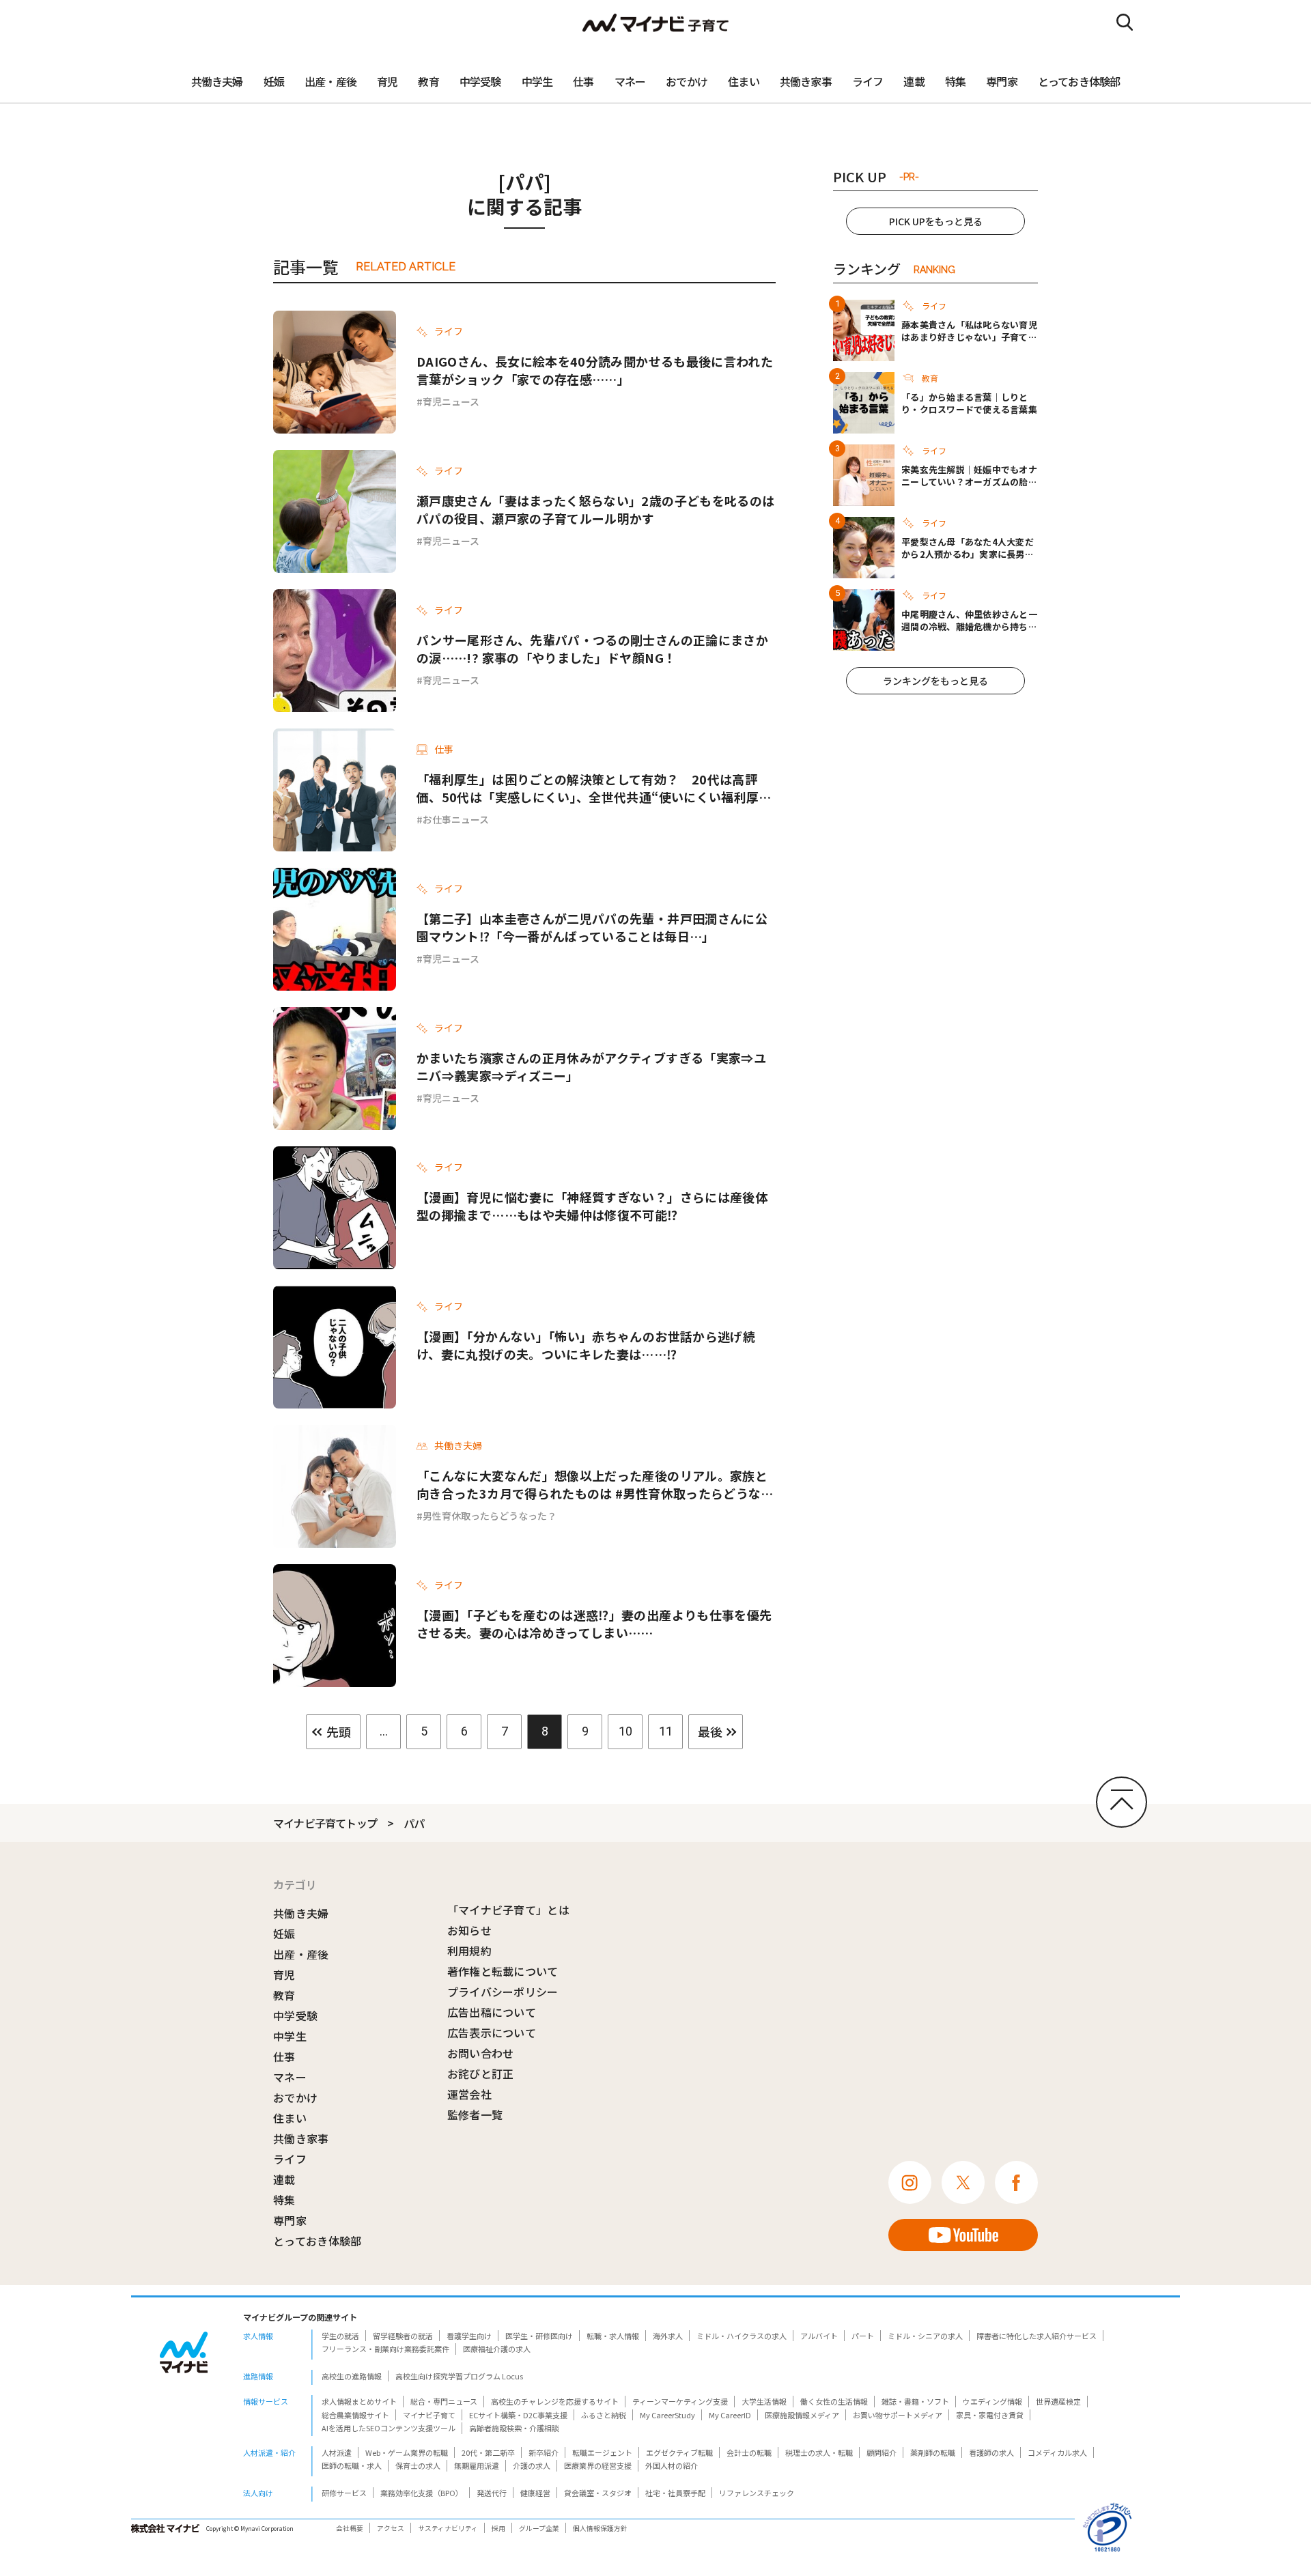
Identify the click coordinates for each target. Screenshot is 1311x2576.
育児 (387, 81)
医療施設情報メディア (802, 2415)
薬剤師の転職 (933, 2452)
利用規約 (469, 1951)
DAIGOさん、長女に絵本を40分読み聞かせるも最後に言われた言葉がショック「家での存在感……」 (595, 370)
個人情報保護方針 (600, 2528)
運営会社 (469, 2094)
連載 (914, 81)
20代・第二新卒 (488, 2452)
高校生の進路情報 (352, 2376)
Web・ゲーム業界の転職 (407, 2452)
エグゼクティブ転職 (679, 2452)
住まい (744, 81)
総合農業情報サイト (355, 2415)
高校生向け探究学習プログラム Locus (459, 2376)
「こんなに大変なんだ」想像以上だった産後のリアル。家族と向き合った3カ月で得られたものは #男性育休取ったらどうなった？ (595, 1484)
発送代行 (492, 2493)
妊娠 (274, 81)
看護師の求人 (991, 2452)
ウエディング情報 (992, 2401)
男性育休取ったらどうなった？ (490, 1516)
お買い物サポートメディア (898, 2415)
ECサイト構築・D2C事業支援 (518, 2415)
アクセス (391, 2528)
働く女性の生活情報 (834, 2401)
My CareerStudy (667, 2415)
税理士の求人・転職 (819, 2452)
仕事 (583, 81)
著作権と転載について (503, 1971)
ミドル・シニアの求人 (925, 2336)
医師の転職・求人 (352, 2465)
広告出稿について (492, 2012)
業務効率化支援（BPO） (422, 2493)
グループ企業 (539, 2528)
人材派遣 (337, 2452)
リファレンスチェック (757, 2493)
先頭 (339, 1731)
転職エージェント (602, 2452)
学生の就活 (340, 2336)
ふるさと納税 (604, 2415)
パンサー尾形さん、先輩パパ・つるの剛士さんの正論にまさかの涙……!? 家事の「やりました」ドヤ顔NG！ (592, 649)
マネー (630, 81)
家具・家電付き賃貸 (990, 2415)
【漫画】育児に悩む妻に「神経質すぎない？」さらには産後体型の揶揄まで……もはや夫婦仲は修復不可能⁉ (592, 1206)
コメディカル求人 (1057, 2452)
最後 (710, 1731)
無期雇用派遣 (477, 2465)
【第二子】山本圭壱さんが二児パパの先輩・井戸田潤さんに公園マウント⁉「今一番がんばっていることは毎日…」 (592, 927)
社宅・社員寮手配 (675, 2493)
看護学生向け (469, 2336)
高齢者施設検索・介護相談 (514, 2428)
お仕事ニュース (456, 819)
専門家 (1002, 81)
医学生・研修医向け (539, 2336)
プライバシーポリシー (503, 1992)
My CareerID (730, 2415)
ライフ (868, 81)
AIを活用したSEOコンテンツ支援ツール (389, 2428)
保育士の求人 (418, 2465)
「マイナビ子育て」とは (509, 1910)
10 (625, 1731)
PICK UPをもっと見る (936, 221)
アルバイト (819, 2336)
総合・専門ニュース (444, 2401)
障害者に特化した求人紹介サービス (1037, 2336)
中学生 (537, 81)
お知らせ (469, 1930)
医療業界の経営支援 (598, 2465)
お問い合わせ (481, 2053)
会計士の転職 (749, 2452)
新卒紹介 (544, 2452)
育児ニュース (451, 401)
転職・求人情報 (613, 2336)
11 (666, 1731)
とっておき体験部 (1079, 81)
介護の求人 (532, 2465)
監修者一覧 (475, 2114)
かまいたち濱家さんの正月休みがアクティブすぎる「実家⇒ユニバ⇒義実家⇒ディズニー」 (591, 1066)
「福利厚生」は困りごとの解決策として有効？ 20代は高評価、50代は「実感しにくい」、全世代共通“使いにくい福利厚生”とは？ (588, 788)
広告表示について (492, 2033)
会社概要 (350, 2528)
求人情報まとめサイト (359, 2401)
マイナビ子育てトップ (325, 1823)
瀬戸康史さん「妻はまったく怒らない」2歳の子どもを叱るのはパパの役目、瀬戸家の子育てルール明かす (595, 509)
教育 (428, 81)
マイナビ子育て (429, 2415)
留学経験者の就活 (403, 2336)
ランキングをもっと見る (935, 681)
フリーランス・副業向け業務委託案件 (385, 2349)
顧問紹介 (882, 2452)
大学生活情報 (764, 2401)
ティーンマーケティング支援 (680, 2401)
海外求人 (668, 2336)
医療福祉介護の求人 (497, 2349)
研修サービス (344, 2493)
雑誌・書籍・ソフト (915, 2401)
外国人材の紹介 (672, 2465)
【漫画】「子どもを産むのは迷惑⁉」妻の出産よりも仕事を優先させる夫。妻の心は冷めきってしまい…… (594, 1624)
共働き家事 (806, 81)
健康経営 (535, 2493)
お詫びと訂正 (481, 2073)
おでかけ (687, 81)
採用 (498, 2528)
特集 (955, 81)
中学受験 (480, 81)
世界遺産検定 (1058, 2401)
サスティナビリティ (448, 2528)
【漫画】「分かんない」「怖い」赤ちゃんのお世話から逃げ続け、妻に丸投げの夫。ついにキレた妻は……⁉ (586, 1345)
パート (863, 2336)
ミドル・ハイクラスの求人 (742, 2336)
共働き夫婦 (217, 81)
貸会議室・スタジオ (598, 2493)
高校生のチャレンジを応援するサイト (555, 2401)
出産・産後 (330, 81)
